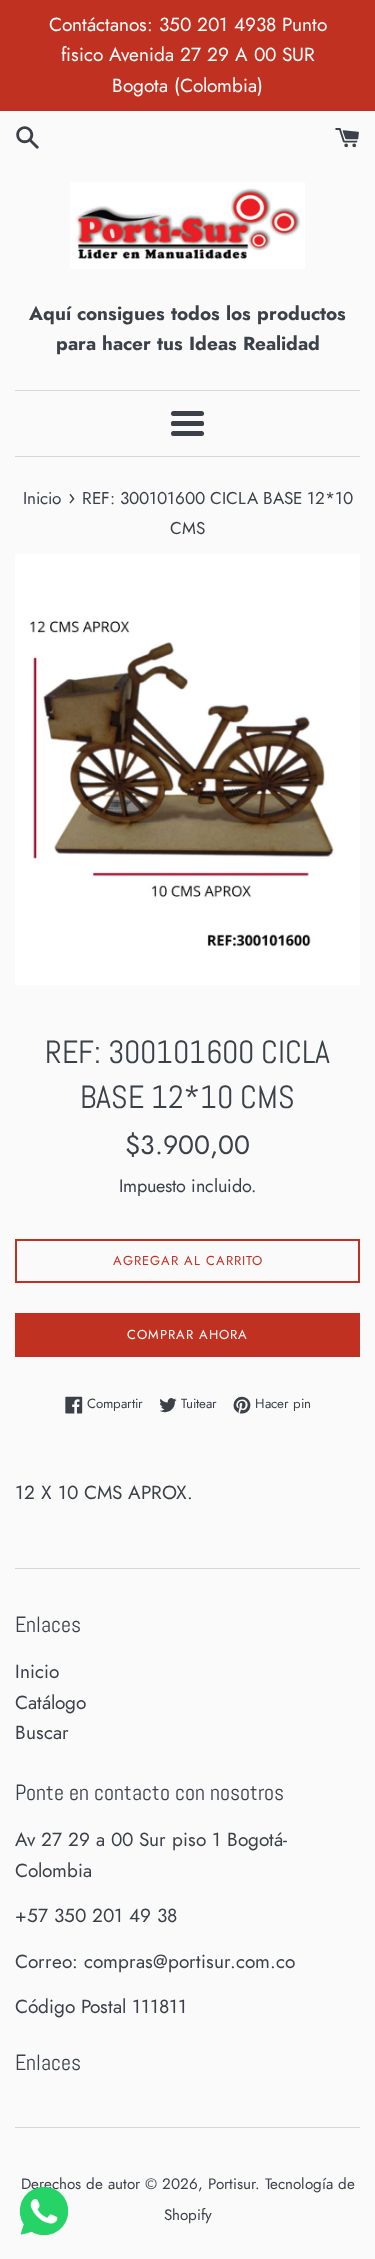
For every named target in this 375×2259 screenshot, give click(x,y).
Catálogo (50, 1702)
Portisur (231, 2184)
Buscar (42, 1732)
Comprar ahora (187, 1334)
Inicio (37, 1671)
